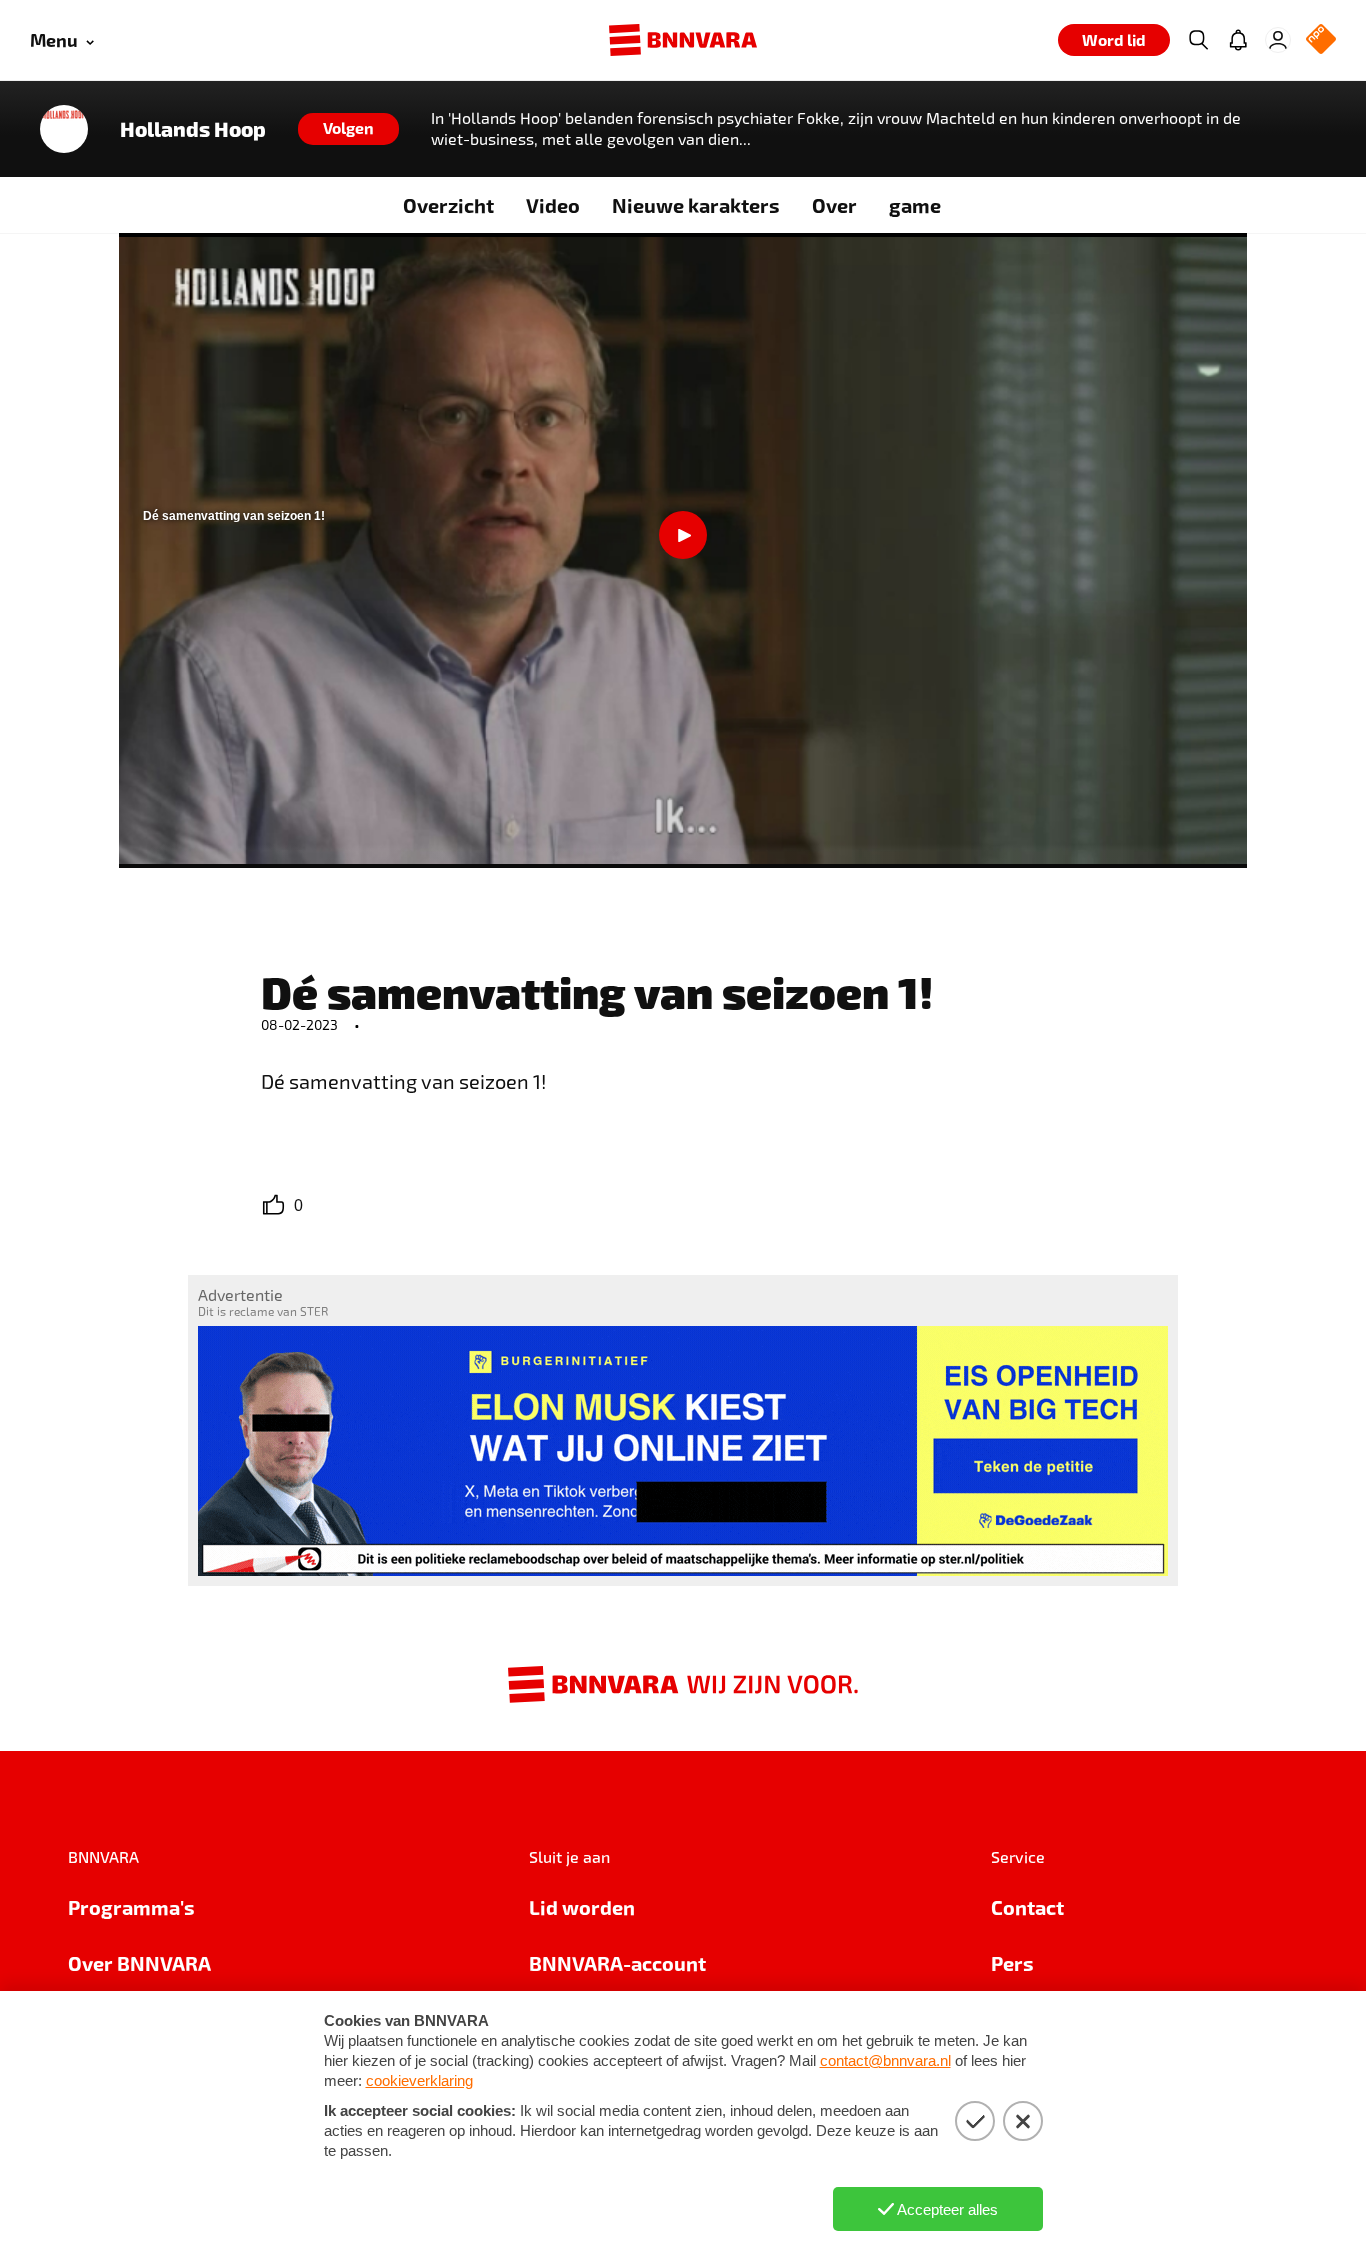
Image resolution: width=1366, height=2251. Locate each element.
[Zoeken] (1198, 40)
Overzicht (448, 205)
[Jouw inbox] (1238, 40)
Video (553, 205)
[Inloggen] (1278, 40)
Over (834, 205)
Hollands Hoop (193, 129)
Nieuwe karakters (696, 205)
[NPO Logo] (1321, 40)
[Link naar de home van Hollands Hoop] (64, 129)
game (915, 205)
